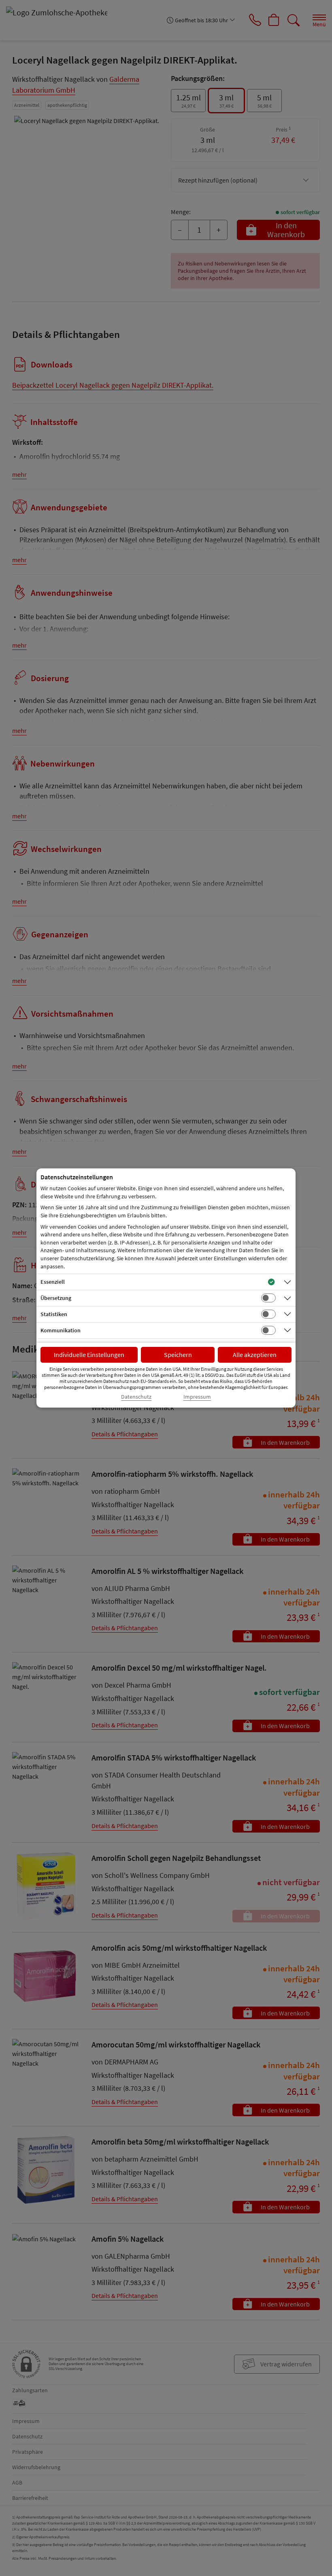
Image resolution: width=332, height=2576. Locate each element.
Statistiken (54, 1314)
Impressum (197, 1397)
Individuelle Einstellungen (89, 1355)
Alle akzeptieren (255, 1355)
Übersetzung (56, 1298)
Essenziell (53, 1282)
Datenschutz (136, 1397)
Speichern (178, 1355)
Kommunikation (61, 1330)
